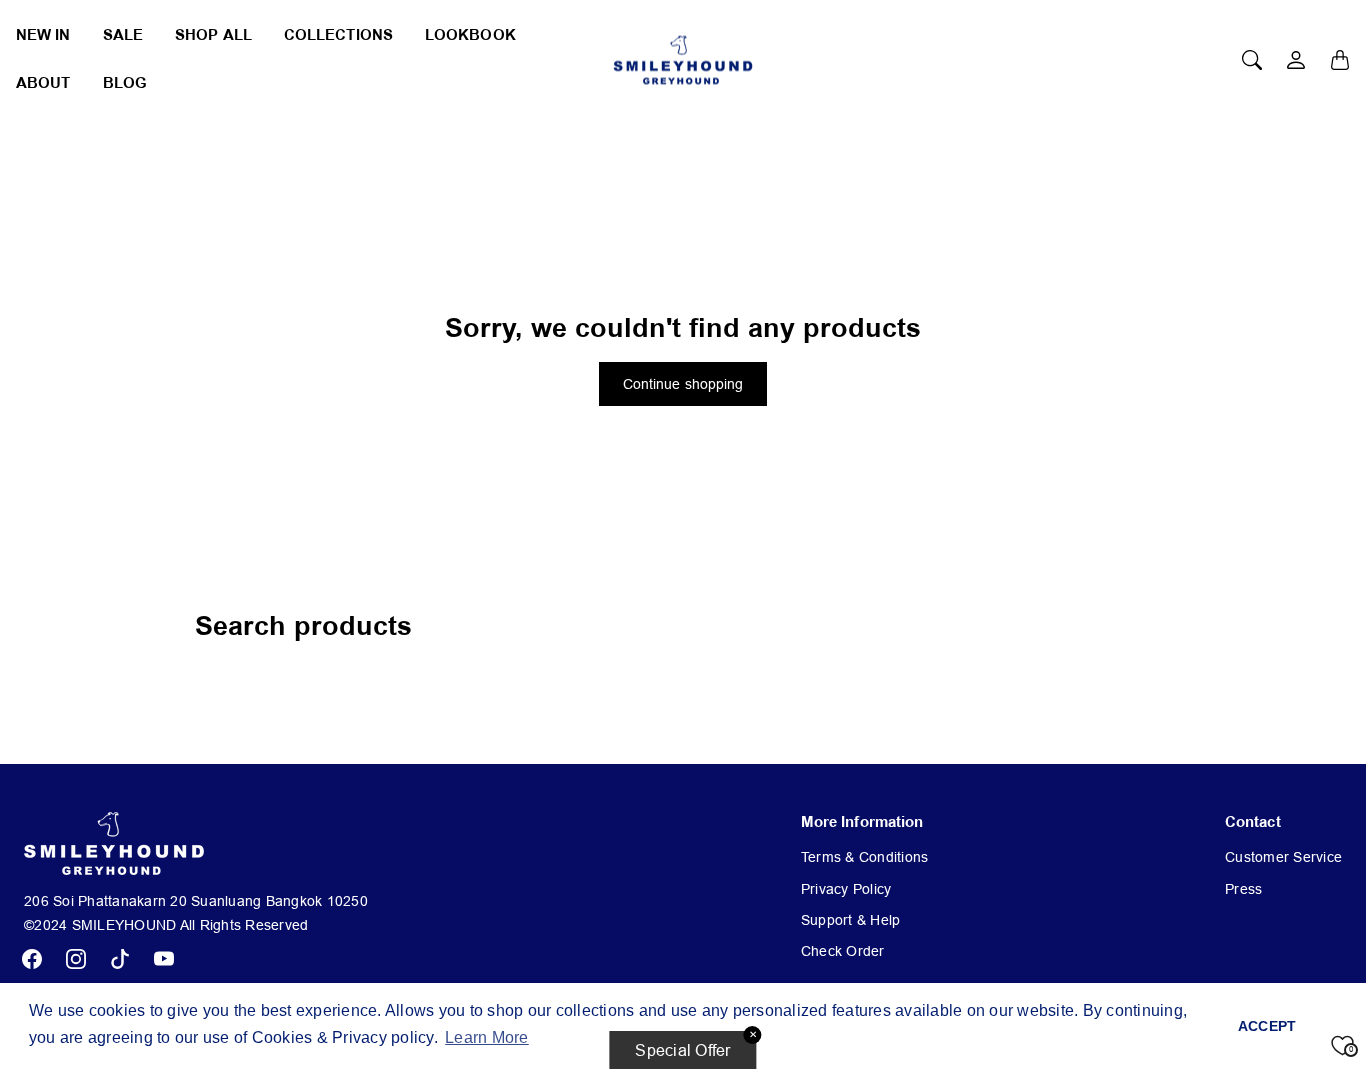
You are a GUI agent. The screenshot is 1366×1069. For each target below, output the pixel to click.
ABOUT (43, 83)
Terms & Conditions (865, 857)
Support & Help (851, 920)
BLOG (125, 83)
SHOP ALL (213, 35)
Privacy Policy (846, 889)
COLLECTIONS (338, 35)
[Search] (1252, 60)
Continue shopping (683, 384)
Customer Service (1283, 857)
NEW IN (43, 35)
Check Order (843, 951)
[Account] (1296, 60)
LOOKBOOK (470, 35)
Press (1243, 889)
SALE (123, 35)
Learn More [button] (487, 1037)
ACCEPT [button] (1267, 1026)
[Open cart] (1340, 60)
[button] (32, 959)
